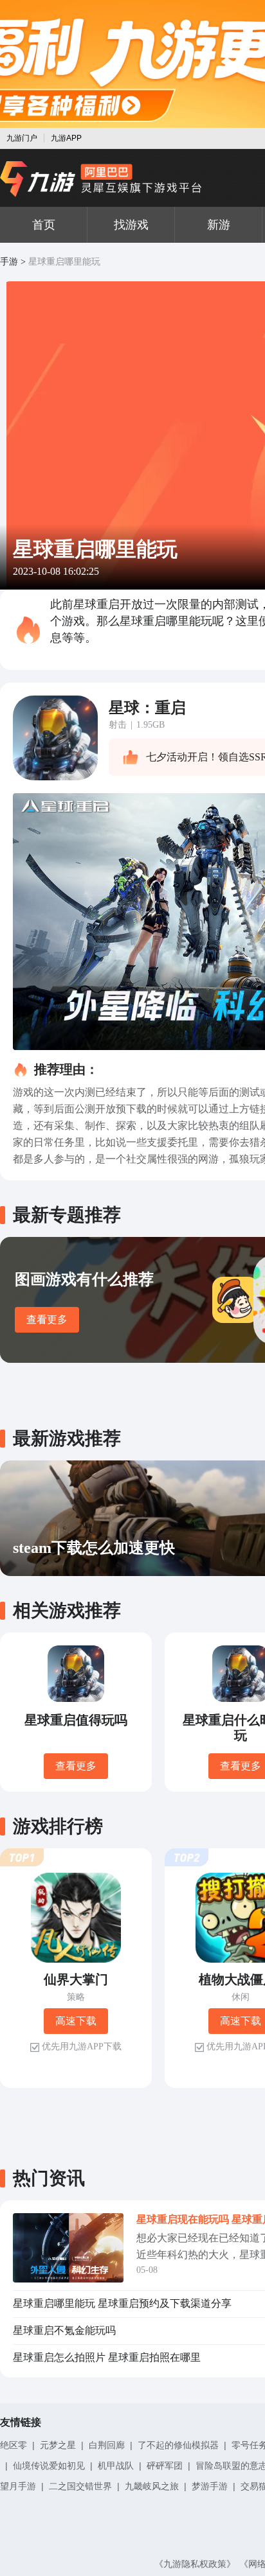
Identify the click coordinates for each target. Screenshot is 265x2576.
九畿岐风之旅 (152, 2486)
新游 (219, 225)
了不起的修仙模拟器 (178, 2445)
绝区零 (14, 2445)
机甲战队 (116, 2466)
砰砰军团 (165, 2466)
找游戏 (131, 225)
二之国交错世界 (80, 2486)
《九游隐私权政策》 (195, 2564)
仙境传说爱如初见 (49, 2466)
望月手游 (18, 2486)
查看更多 (47, 1319)
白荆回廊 (107, 2445)
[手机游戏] (101, 179)
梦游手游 (210, 2486)
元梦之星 (58, 2445)
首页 (44, 225)
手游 (9, 262)
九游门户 (22, 138)
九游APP (66, 138)
